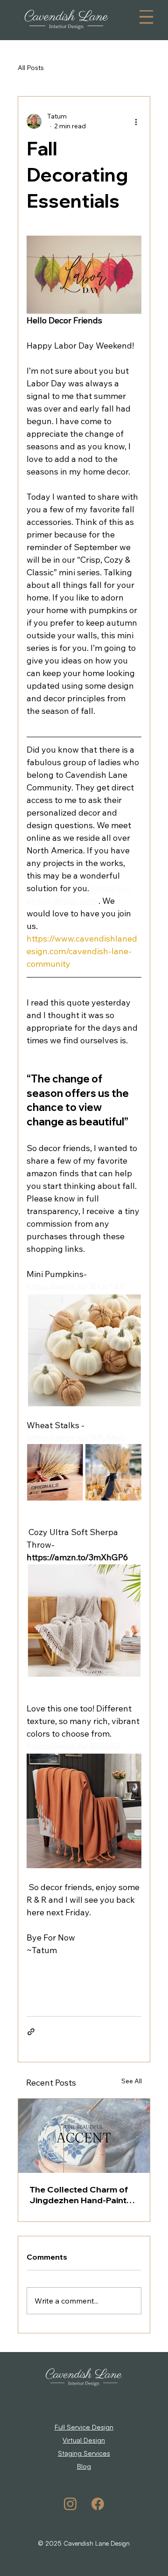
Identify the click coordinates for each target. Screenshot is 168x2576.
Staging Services (84, 2453)
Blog (84, 2466)
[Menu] (146, 17)
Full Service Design (84, 2427)
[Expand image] (55, 1472)
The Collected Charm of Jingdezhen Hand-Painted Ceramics (83, 2195)
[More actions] (136, 121)
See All (132, 2081)
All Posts (31, 68)
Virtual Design (84, 2440)
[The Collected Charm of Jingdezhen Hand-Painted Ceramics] (84, 2136)
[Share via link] (31, 2032)
